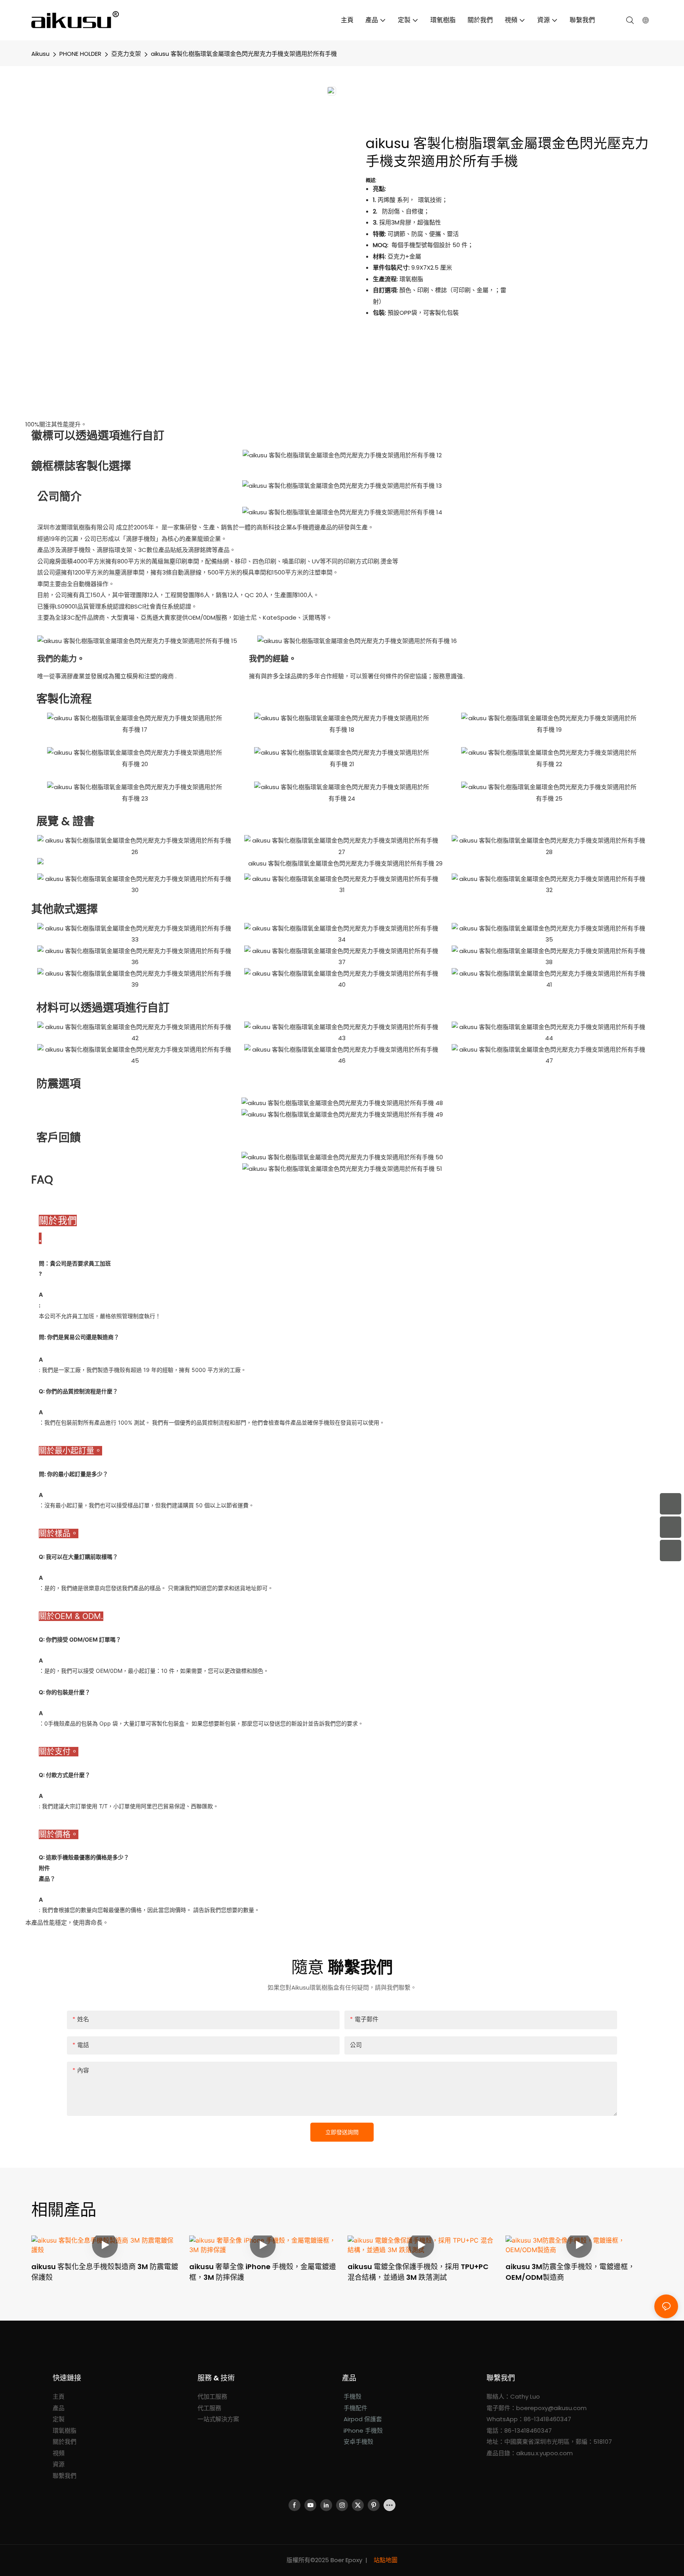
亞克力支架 (126, 54)
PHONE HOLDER (80, 54)
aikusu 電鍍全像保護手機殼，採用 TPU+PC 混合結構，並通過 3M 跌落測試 (418, 2272)
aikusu (40, 54)
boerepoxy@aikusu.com (551, 2408)
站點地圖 (385, 2560)
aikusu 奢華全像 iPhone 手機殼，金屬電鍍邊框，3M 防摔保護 (263, 2272)
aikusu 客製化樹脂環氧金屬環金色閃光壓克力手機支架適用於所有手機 (244, 54)
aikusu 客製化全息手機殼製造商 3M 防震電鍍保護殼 (105, 2272)
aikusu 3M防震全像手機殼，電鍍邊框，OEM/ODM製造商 (570, 2272)
